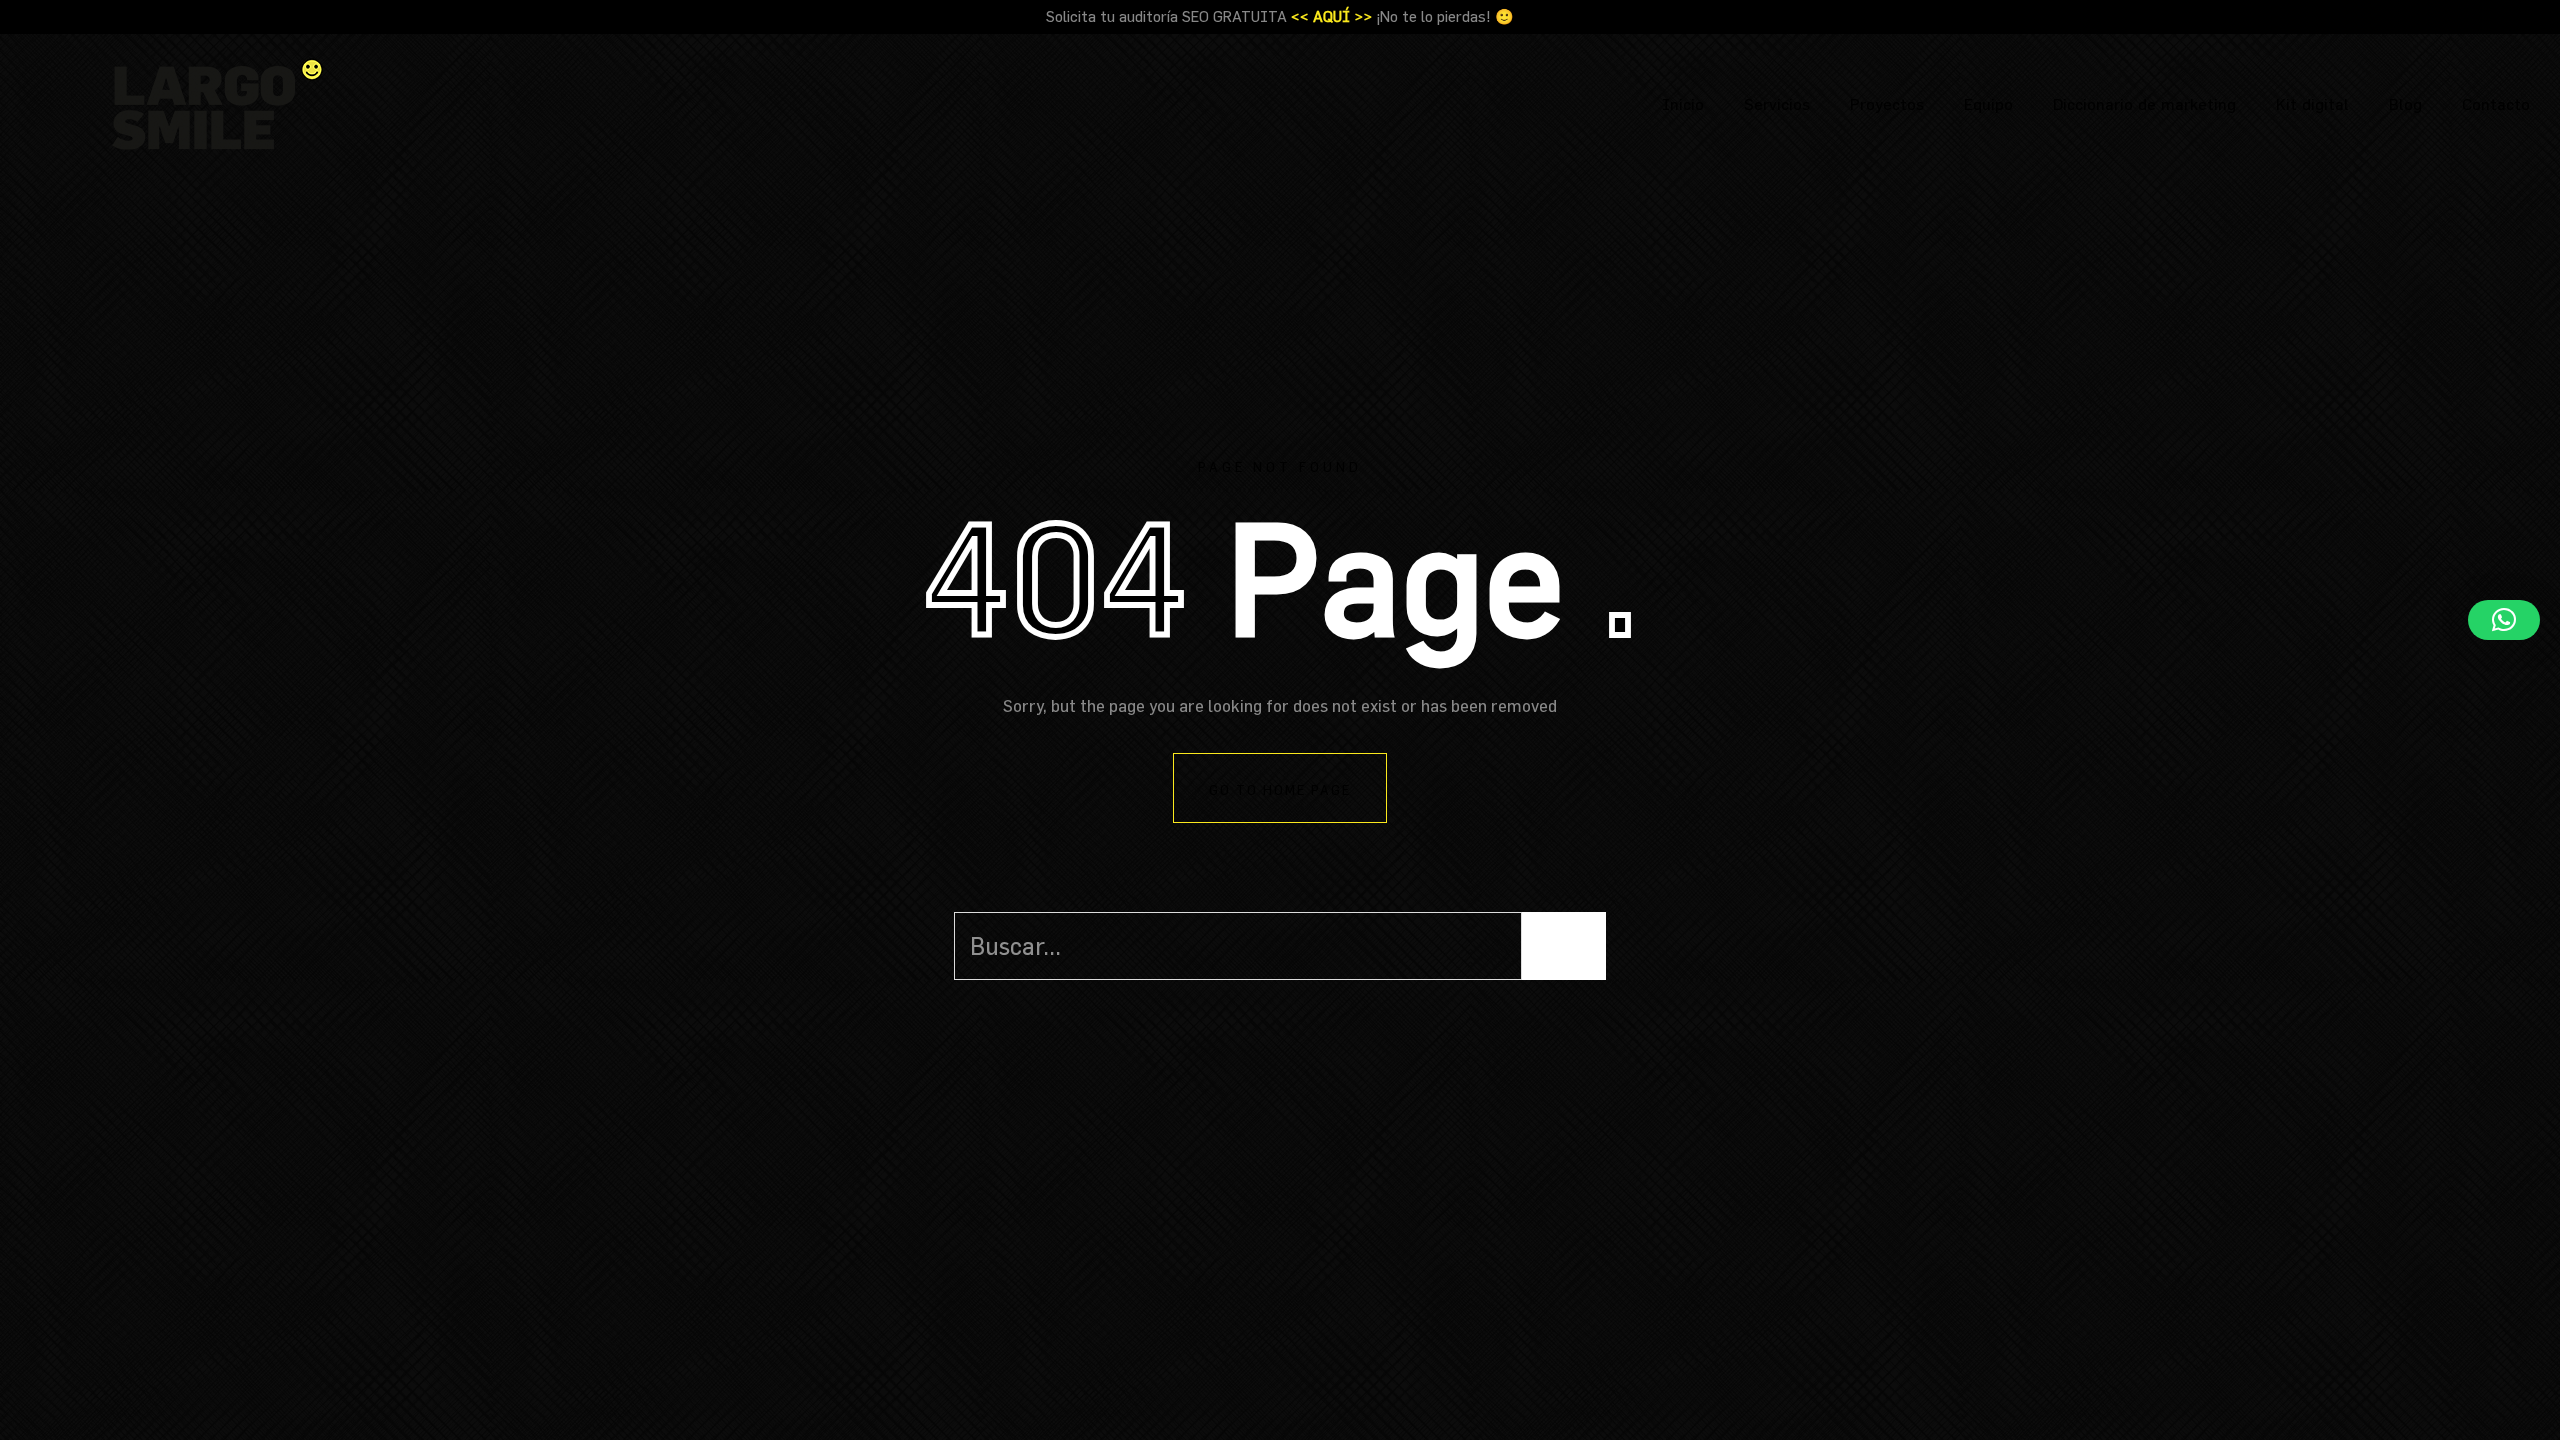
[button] (2504, 620)
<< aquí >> (1331, 16)
